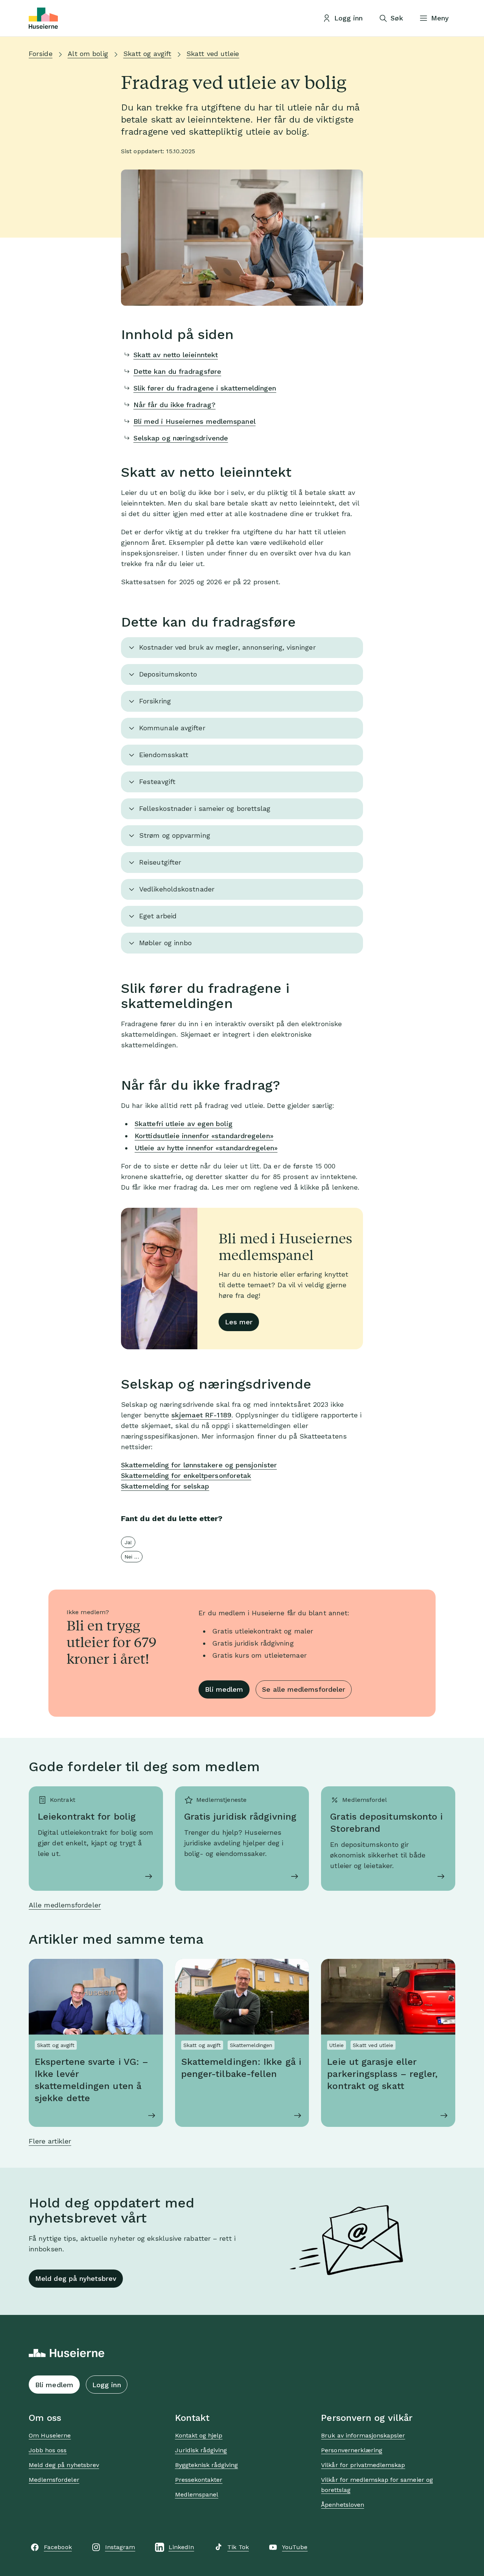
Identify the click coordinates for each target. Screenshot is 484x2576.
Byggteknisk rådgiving (207, 2465)
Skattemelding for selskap (165, 1486)
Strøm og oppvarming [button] (175, 835)
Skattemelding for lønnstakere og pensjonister (199, 1465)
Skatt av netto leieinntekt (176, 355)
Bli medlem (224, 1689)
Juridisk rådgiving (201, 2450)
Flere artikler (50, 2141)
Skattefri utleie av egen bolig (184, 1124)
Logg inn (107, 2385)
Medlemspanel (197, 2494)
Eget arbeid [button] (158, 916)
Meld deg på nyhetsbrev (76, 2278)
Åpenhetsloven (343, 2505)
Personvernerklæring (352, 2450)
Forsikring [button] (155, 701)
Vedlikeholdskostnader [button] (177, 889)
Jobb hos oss (48, 2450)
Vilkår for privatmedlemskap (363, 2465)
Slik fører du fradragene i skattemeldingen (205, 388)
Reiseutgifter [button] (160, 862)
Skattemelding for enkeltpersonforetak (186, 1475)
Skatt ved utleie (213, 54)
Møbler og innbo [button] (165, 943)
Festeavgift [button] (157, 782)
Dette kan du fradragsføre (177, 371)
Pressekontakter (199, 2480)
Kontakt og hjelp (199, 2435)
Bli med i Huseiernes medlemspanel (195, 421)
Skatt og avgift (147, 54)
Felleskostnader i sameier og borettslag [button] (205, 808)
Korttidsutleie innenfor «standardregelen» (204, 1136)
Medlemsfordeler (54, 2480)
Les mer (239, 1322)
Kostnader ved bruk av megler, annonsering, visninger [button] (227, 647)
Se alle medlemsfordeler (304, 1689)
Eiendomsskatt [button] (164, 755)
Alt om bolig (88, 54)
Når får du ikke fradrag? (175, 405)
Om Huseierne (50, 2435)
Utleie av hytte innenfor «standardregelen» (206, 1148)
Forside (41, 54)
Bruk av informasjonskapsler (363, 2435)
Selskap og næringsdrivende (181, 438)
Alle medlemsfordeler (65, 1905)
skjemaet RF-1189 (201, 1415)
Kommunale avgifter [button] (172, 728)
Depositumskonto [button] (168, 674)
